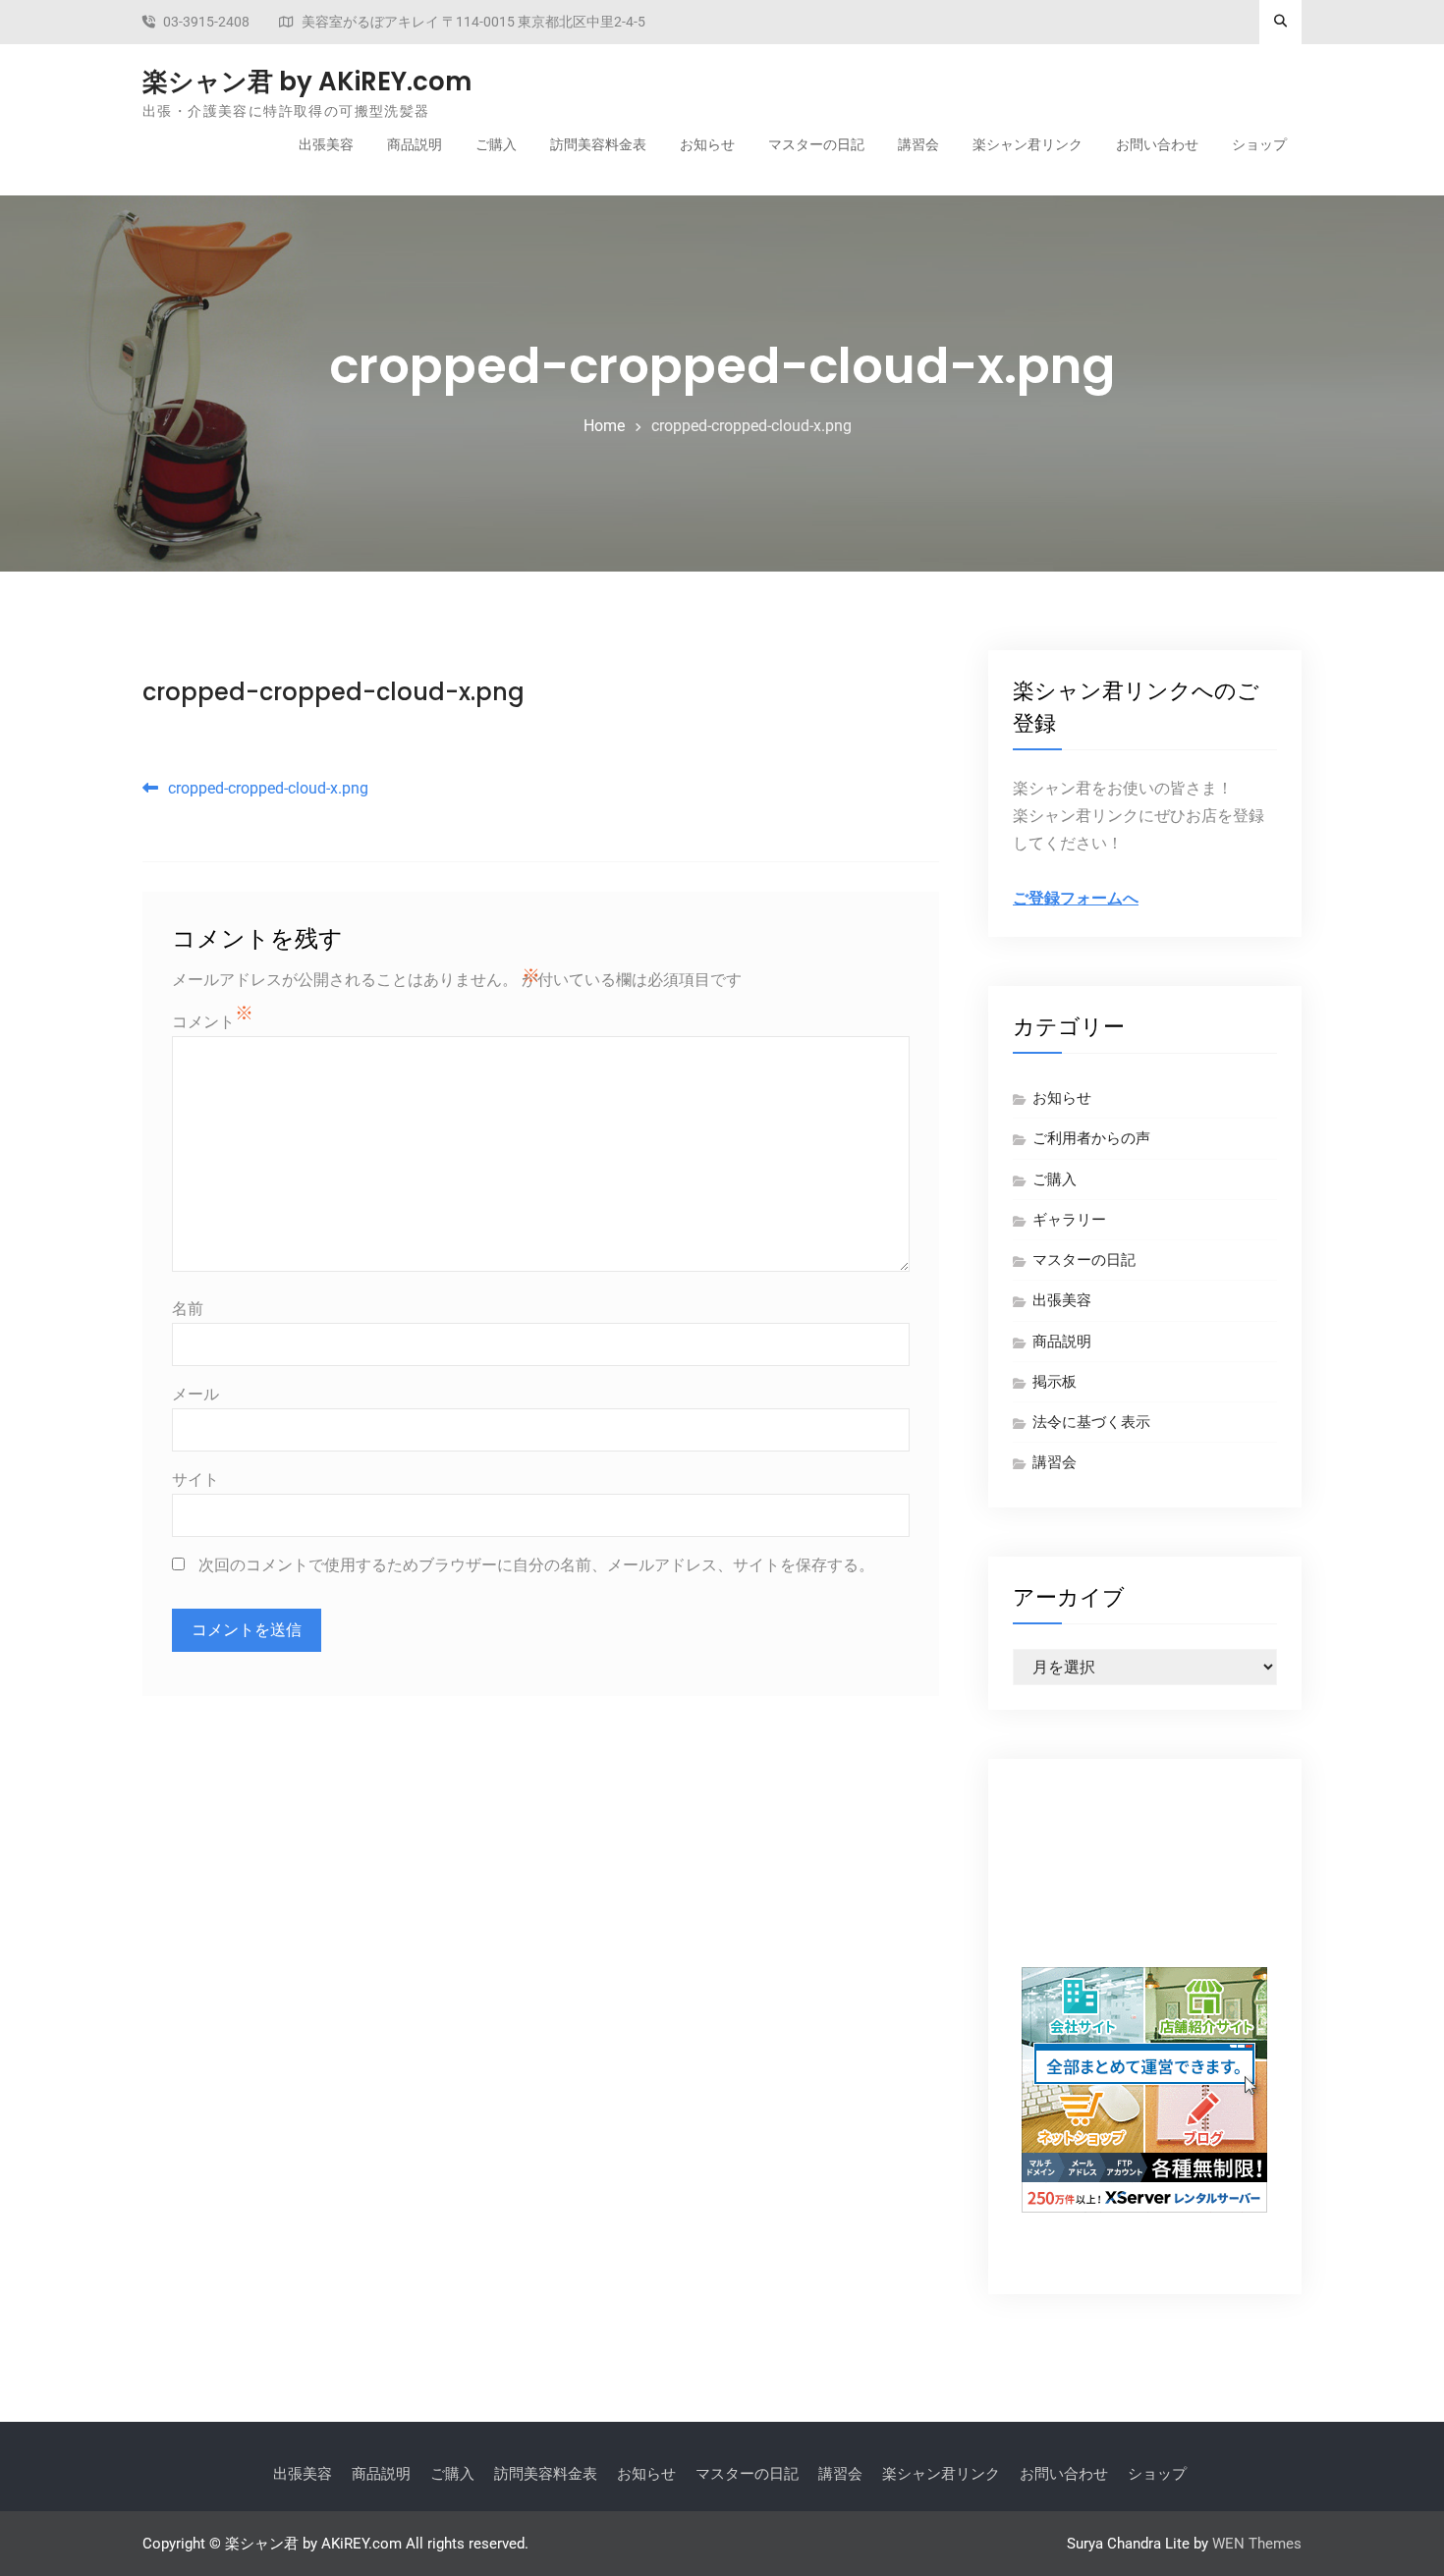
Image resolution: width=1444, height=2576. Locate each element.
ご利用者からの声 (1091, 1138)
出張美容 (326, 144)
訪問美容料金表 (598, 144)
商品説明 (415, 144)
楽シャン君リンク (1027, 144)
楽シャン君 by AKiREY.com (307, 82)
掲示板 (1055, 1382)
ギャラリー (1069, 1220)
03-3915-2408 (206, 22)
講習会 (918, 144)
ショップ (1259, 144)
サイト (195, 1480)
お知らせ (707, 144)
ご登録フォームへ (1076, 898)
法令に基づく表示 (1091, 1422)
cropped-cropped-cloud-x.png (333, 692)
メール (195, 1394)
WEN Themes (1257, 2544)
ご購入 (496, 144)
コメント (203, 1022)
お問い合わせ (1157, 144)
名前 (188, 1309)
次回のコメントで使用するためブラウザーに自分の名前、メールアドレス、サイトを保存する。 (536, 1565)
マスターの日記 (816, 144)
